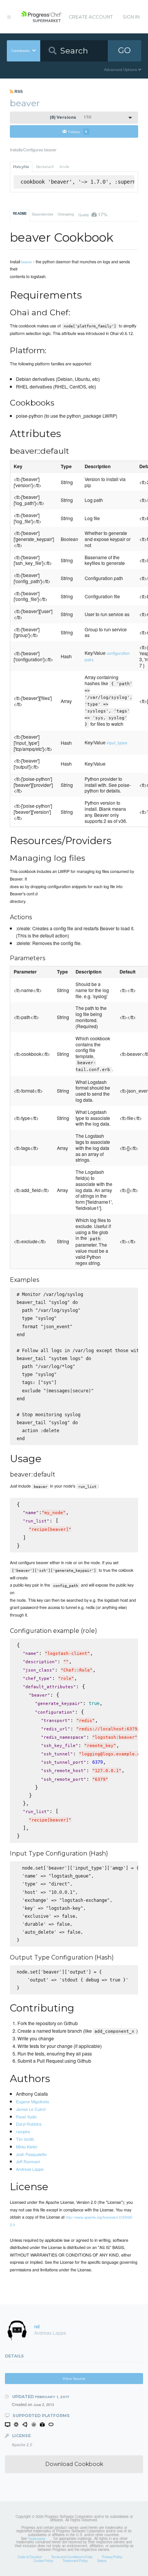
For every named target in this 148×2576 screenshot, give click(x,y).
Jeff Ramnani (28, 2161)
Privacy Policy (112, 2557)
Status (102, 2560)
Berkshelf (45, 167)
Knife (65, 167)
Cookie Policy (43, 2560)
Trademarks (37, 2538)
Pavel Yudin (26, 2117)
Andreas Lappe (30, 2169)
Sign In (131, 17)
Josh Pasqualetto (31, 2154)
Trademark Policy (75, 2560)
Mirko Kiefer (27, 2147)
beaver (27, 262)
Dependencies (43, 214)
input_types (117, 743)
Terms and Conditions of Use (72, 2557)
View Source (74, 2379)
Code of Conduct (30, 2557)
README (20, 214)
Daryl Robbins (29, 2124)
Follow (78, 131)
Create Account (91, 17)
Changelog (66, 214)
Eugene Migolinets (32, 2101)
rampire (23, 2131)
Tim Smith (25, 2139)
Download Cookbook (74, 2464)
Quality (93, 214)
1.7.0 (71, 117)
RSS (18, 91)
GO (124, 50)
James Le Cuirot (31, 2109)
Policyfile (21, 167)
